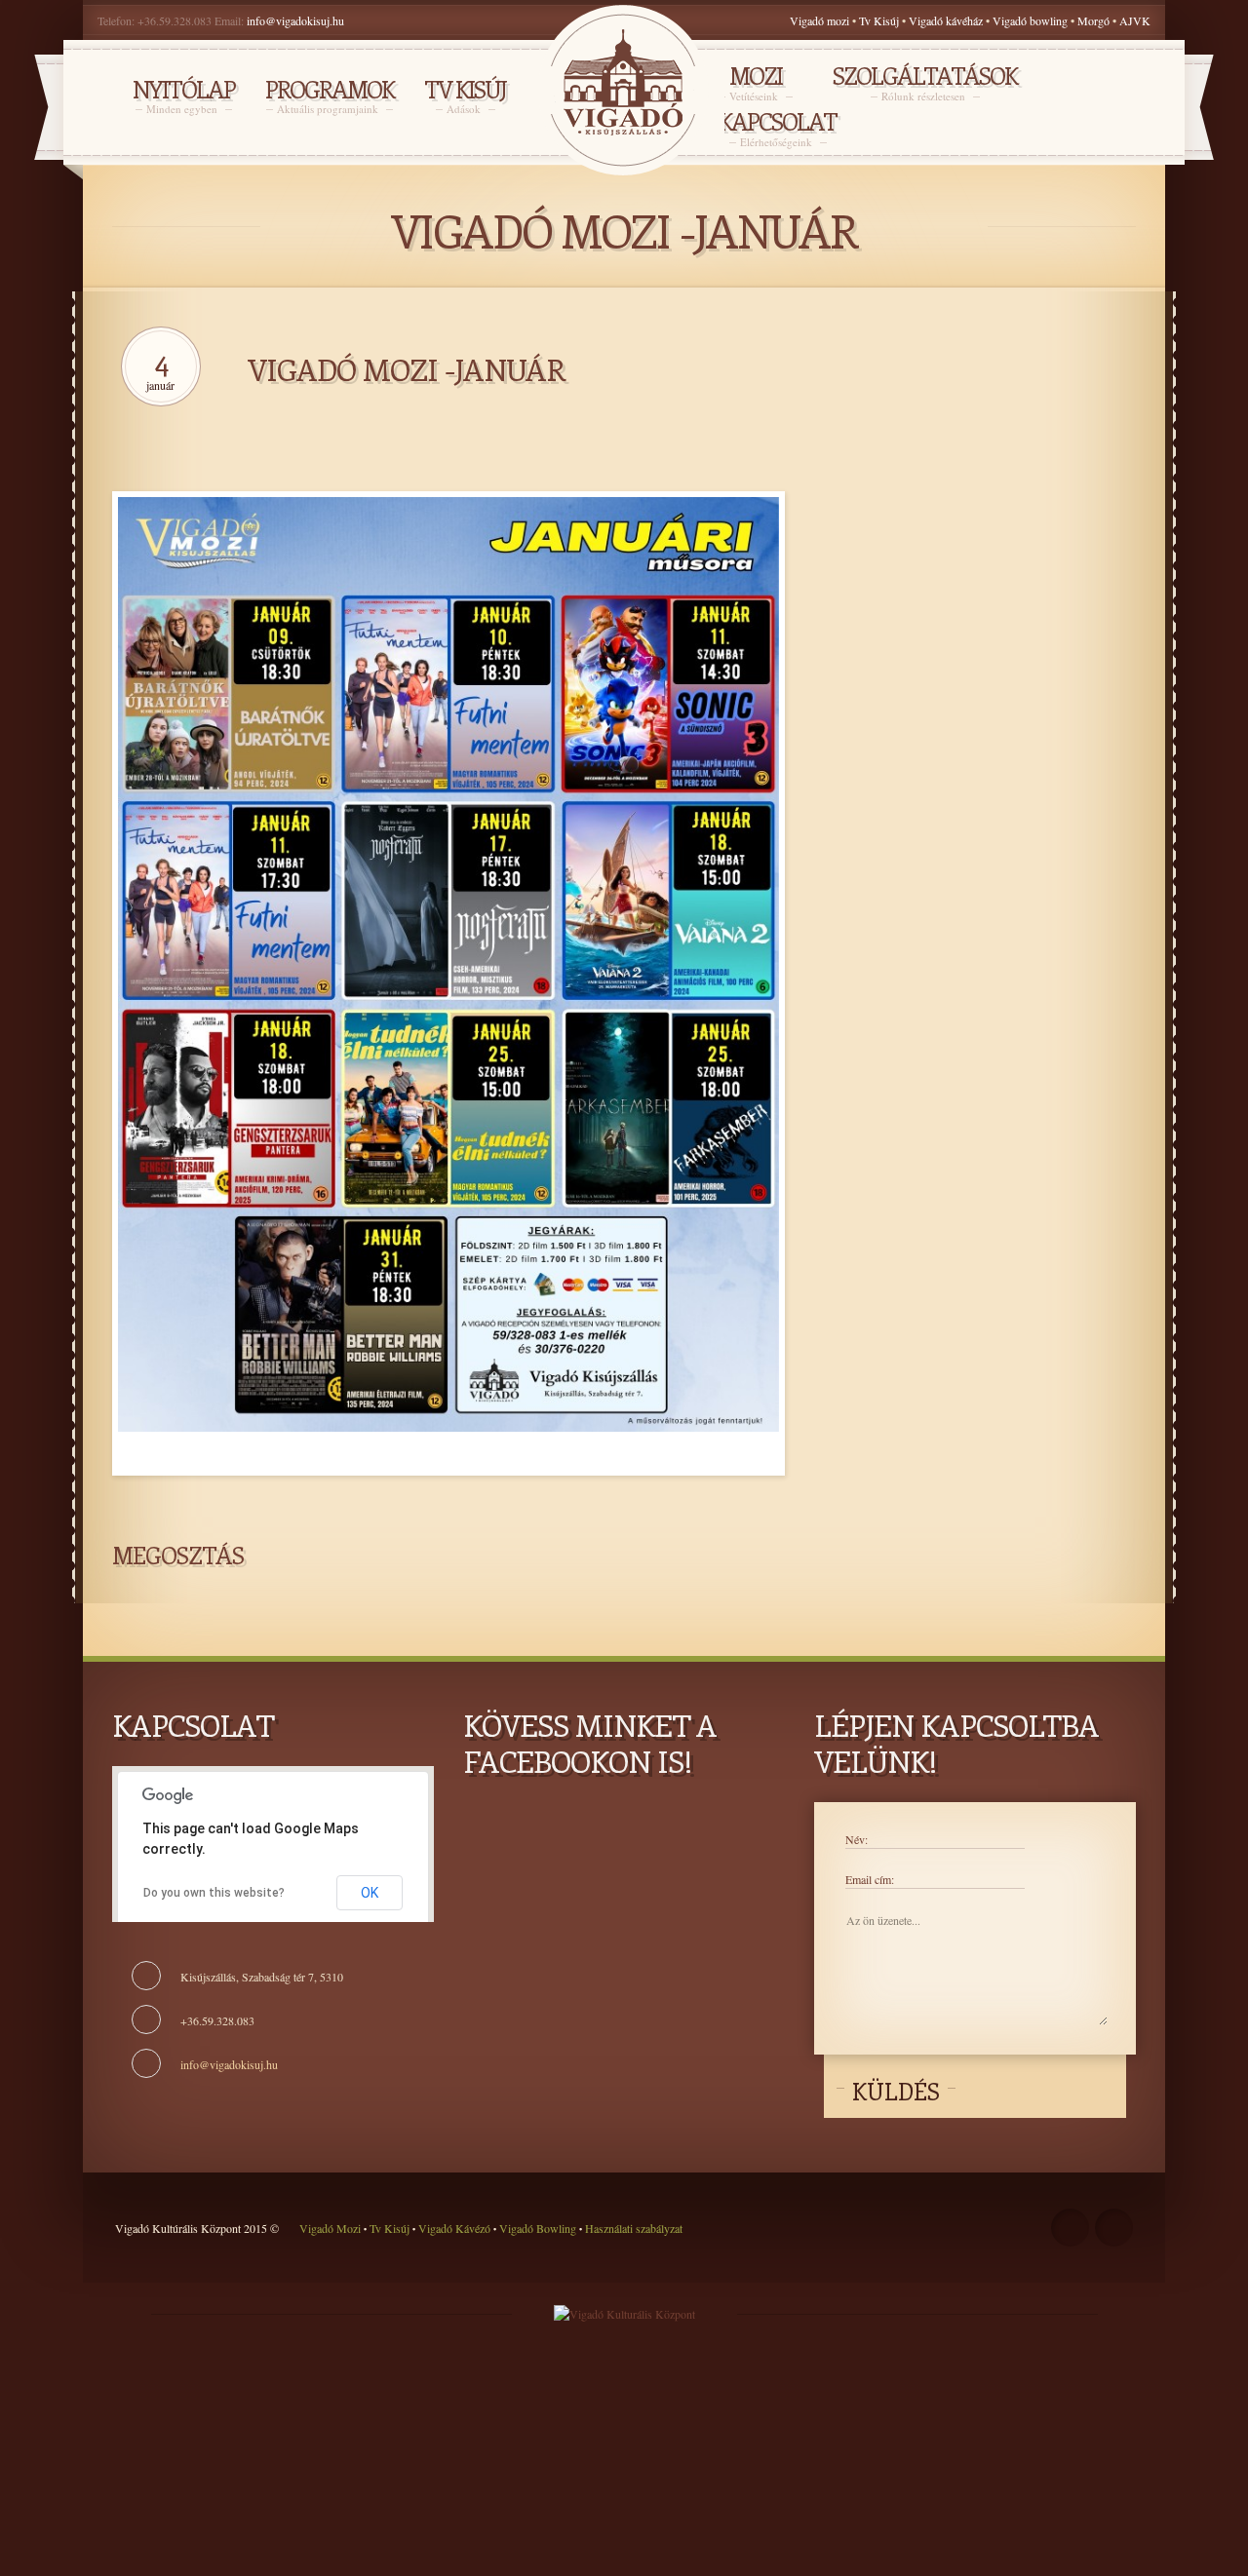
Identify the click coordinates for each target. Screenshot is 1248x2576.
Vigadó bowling (1032, 20)
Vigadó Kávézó (456, 2228)
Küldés (896, 2091)
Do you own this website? (214, 1893)
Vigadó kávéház (946, 20)
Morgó (1095, 20)
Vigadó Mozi (331, 2228)
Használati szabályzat (632, 2228)
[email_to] (1114, 2228)
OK (370, 1893)
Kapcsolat (778, 128)
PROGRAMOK (330, 96)
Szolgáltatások (925, 82)
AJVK (1135, 20)
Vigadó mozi (819, 20)
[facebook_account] (1070, 2228)
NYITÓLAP (184, 96)
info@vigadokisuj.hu (295, 20)
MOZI (756, 82)
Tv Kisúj (879, 20)
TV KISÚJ (465, 96)
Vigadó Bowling (538, 2228)
